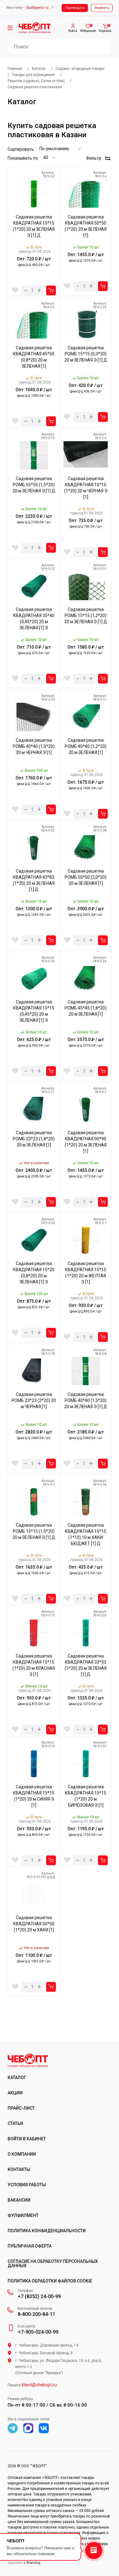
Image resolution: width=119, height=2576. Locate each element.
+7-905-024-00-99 (38, 2332)
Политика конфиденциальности (47, 2231)
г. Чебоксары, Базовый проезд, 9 (44, 2353)
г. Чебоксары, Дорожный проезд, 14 (47, 2345)
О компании (22, 2154)
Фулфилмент (23, 2215)
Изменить (102, 8)
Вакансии (19, 2200)
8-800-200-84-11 (36, 2314)
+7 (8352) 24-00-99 (39, 2297)
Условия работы (27, 2185)
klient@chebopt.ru (39, 2385)
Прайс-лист (21, 2108)
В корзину (51, 290)
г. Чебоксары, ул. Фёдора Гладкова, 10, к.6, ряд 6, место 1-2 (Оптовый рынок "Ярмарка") (59, 2367)
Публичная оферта (30, 2246)
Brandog (33, 2563)
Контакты (19, 2169)
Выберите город (39, 8)
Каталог (17, 2078)
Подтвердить (75, 8)
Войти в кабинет (27, 2139)
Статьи (15, 2123)
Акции (15, 2093)
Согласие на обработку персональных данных (53, 2263)
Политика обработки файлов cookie (50, 2281)
